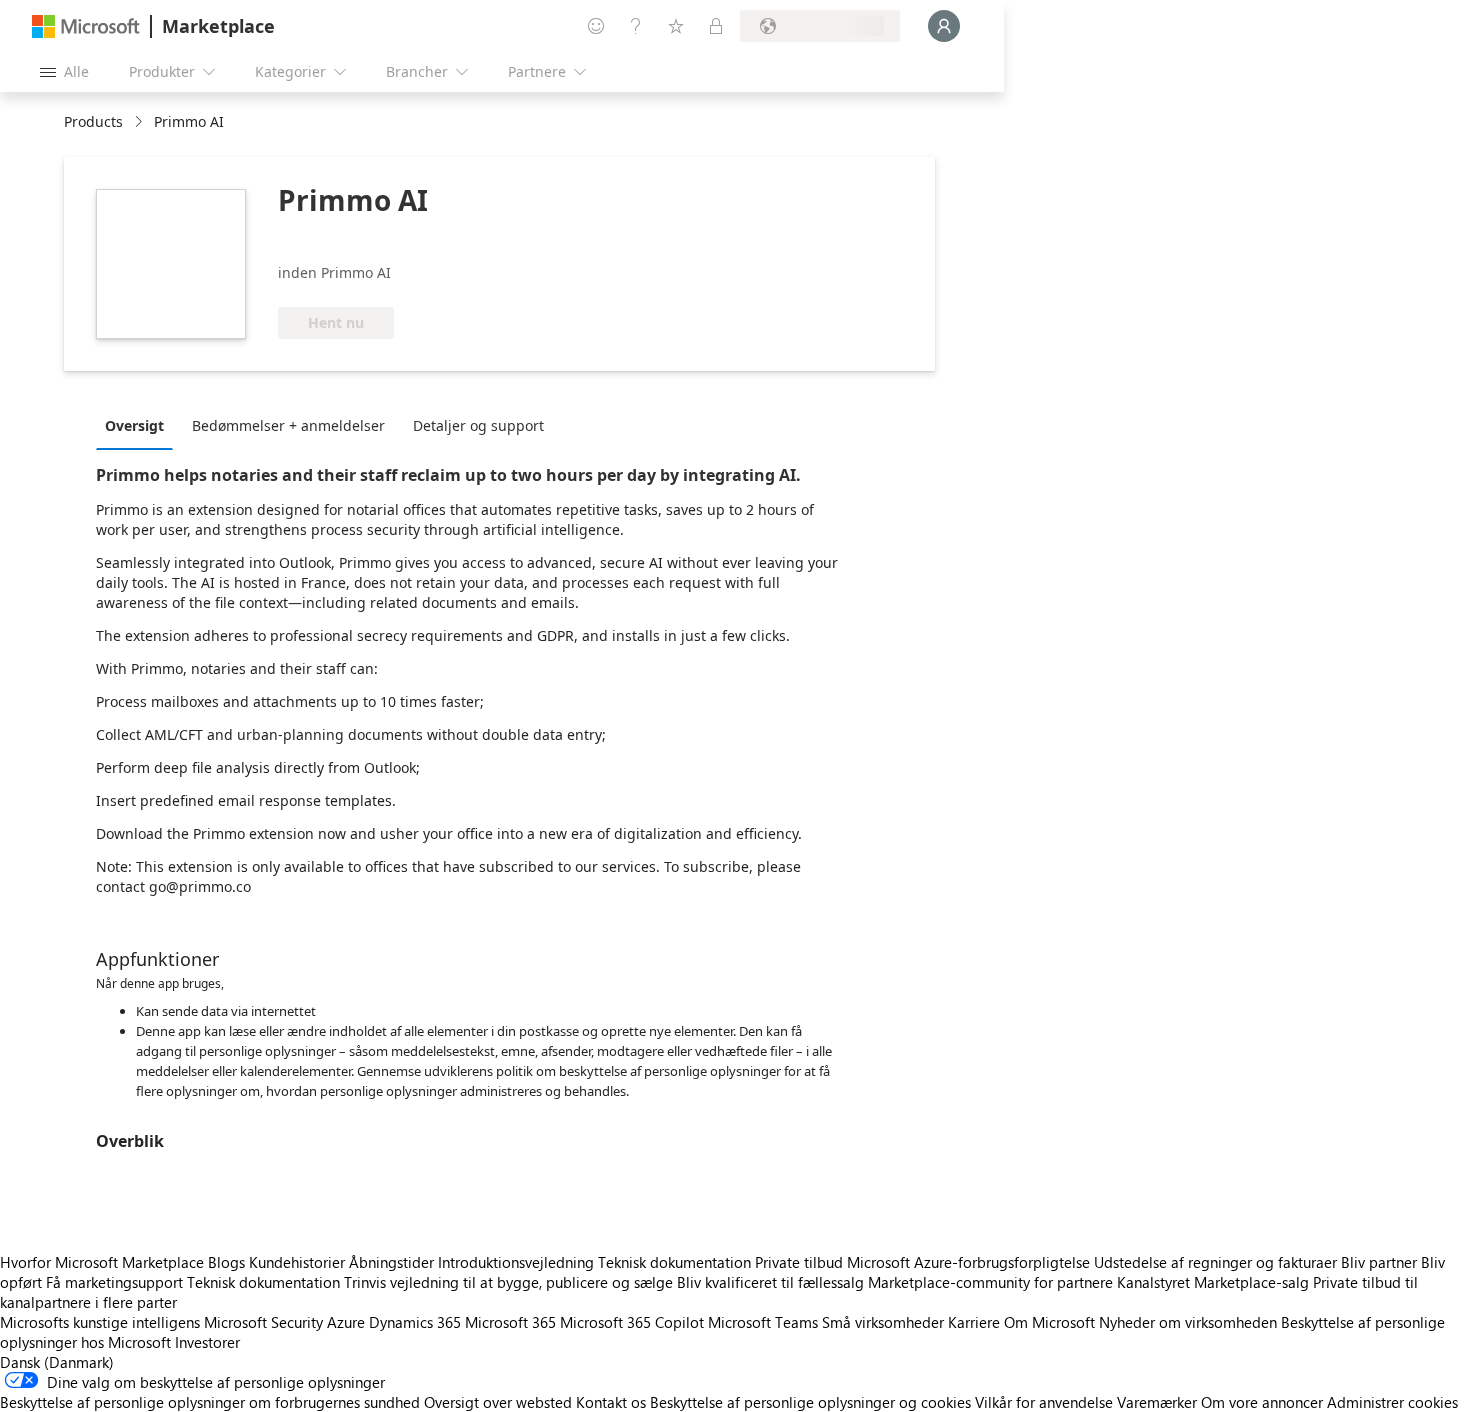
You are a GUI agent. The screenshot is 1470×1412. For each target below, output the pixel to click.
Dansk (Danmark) (57, 1362)
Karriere (974, 1322)
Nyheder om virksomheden (1188, 1322)
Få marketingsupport (114, 1282)
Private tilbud (799, 1262)
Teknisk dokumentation (674, 1262)
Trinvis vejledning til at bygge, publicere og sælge (508, 1282)
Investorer (207, 1342)
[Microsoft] (86, 26)
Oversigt (134, 425)
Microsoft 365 (510, 1322)
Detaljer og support (478, 425)
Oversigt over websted (498, 1402)
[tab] (139, 425)
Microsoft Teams (763, 1322)
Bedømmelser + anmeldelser (288, 425)
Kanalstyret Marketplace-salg (1213, 1282)
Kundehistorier (297, 1262)
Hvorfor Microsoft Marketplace (102, 1262)
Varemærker (1157, 1402)
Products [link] (93, 121)
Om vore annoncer (1262, 1402)
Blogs (226, 1262)
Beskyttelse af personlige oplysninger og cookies (810, 1402)
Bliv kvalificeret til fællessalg (770, 1282)
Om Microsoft (1049, 1322)
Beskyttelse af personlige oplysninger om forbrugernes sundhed (210, 1402)
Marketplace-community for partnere (990, 1282)
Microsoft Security (263, 1322)
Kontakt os (611, 1402)
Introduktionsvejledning (516, 1262)
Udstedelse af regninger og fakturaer (1215, 1262)
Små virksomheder (883, 1322)
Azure (346, 1322)
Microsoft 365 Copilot (632, 1322)
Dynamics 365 (415, 1322)
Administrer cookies (1392, 1402)
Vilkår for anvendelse (1044, 1402)
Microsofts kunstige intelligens (100, 1322)
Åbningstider (391, 1262)
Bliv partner (1379, 1262)
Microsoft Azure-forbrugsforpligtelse (970, 1262)
